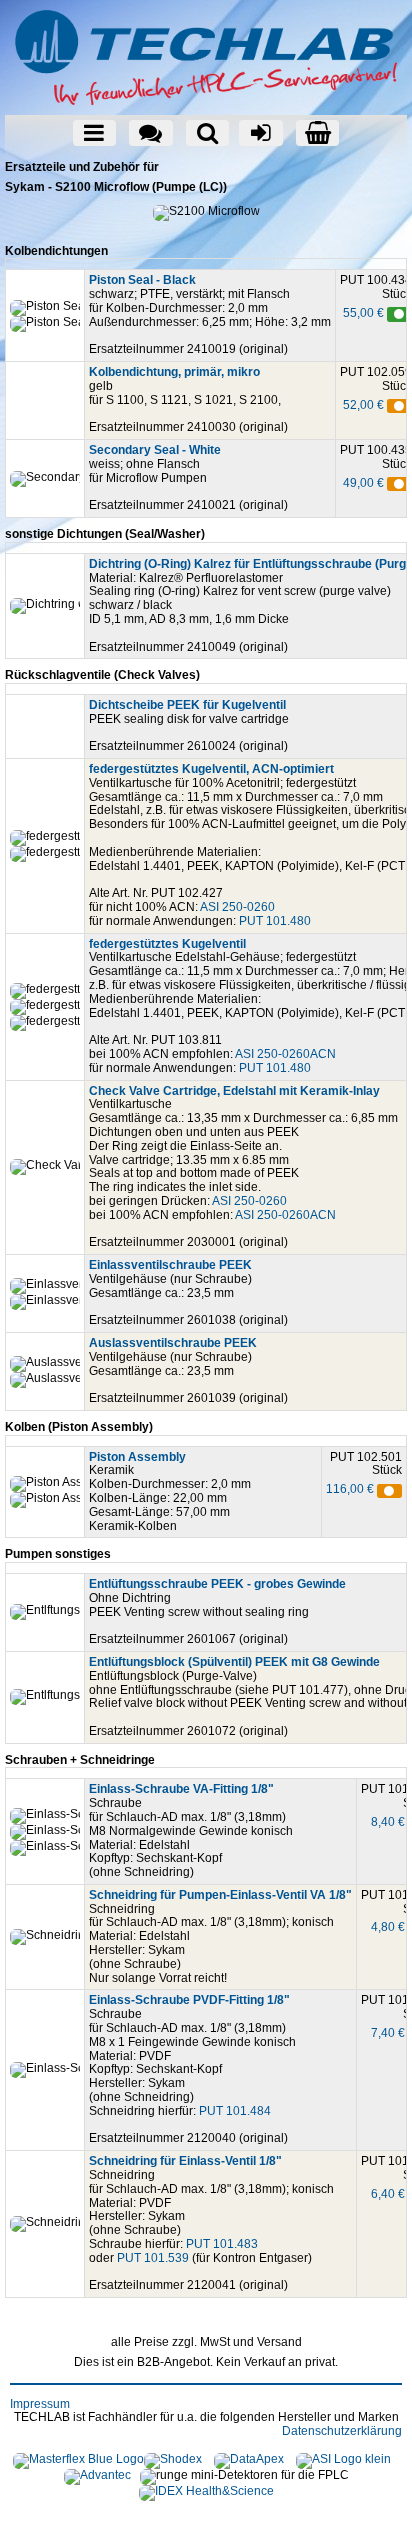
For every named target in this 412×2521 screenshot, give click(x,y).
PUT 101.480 (275, 921)
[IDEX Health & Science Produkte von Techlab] (206, 2492)
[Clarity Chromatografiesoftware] (249, 2460)
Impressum (40, 2404)
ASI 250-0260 (237, 907)
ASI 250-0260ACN (285, 1054)
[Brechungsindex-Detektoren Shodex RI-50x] (173, 2460)
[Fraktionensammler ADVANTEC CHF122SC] (97, 2476)
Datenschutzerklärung (342, 2431)
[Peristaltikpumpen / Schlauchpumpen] (78, 2460)
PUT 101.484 (235, 2111)
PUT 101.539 (153, 2258)
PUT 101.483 (222, 2244)
